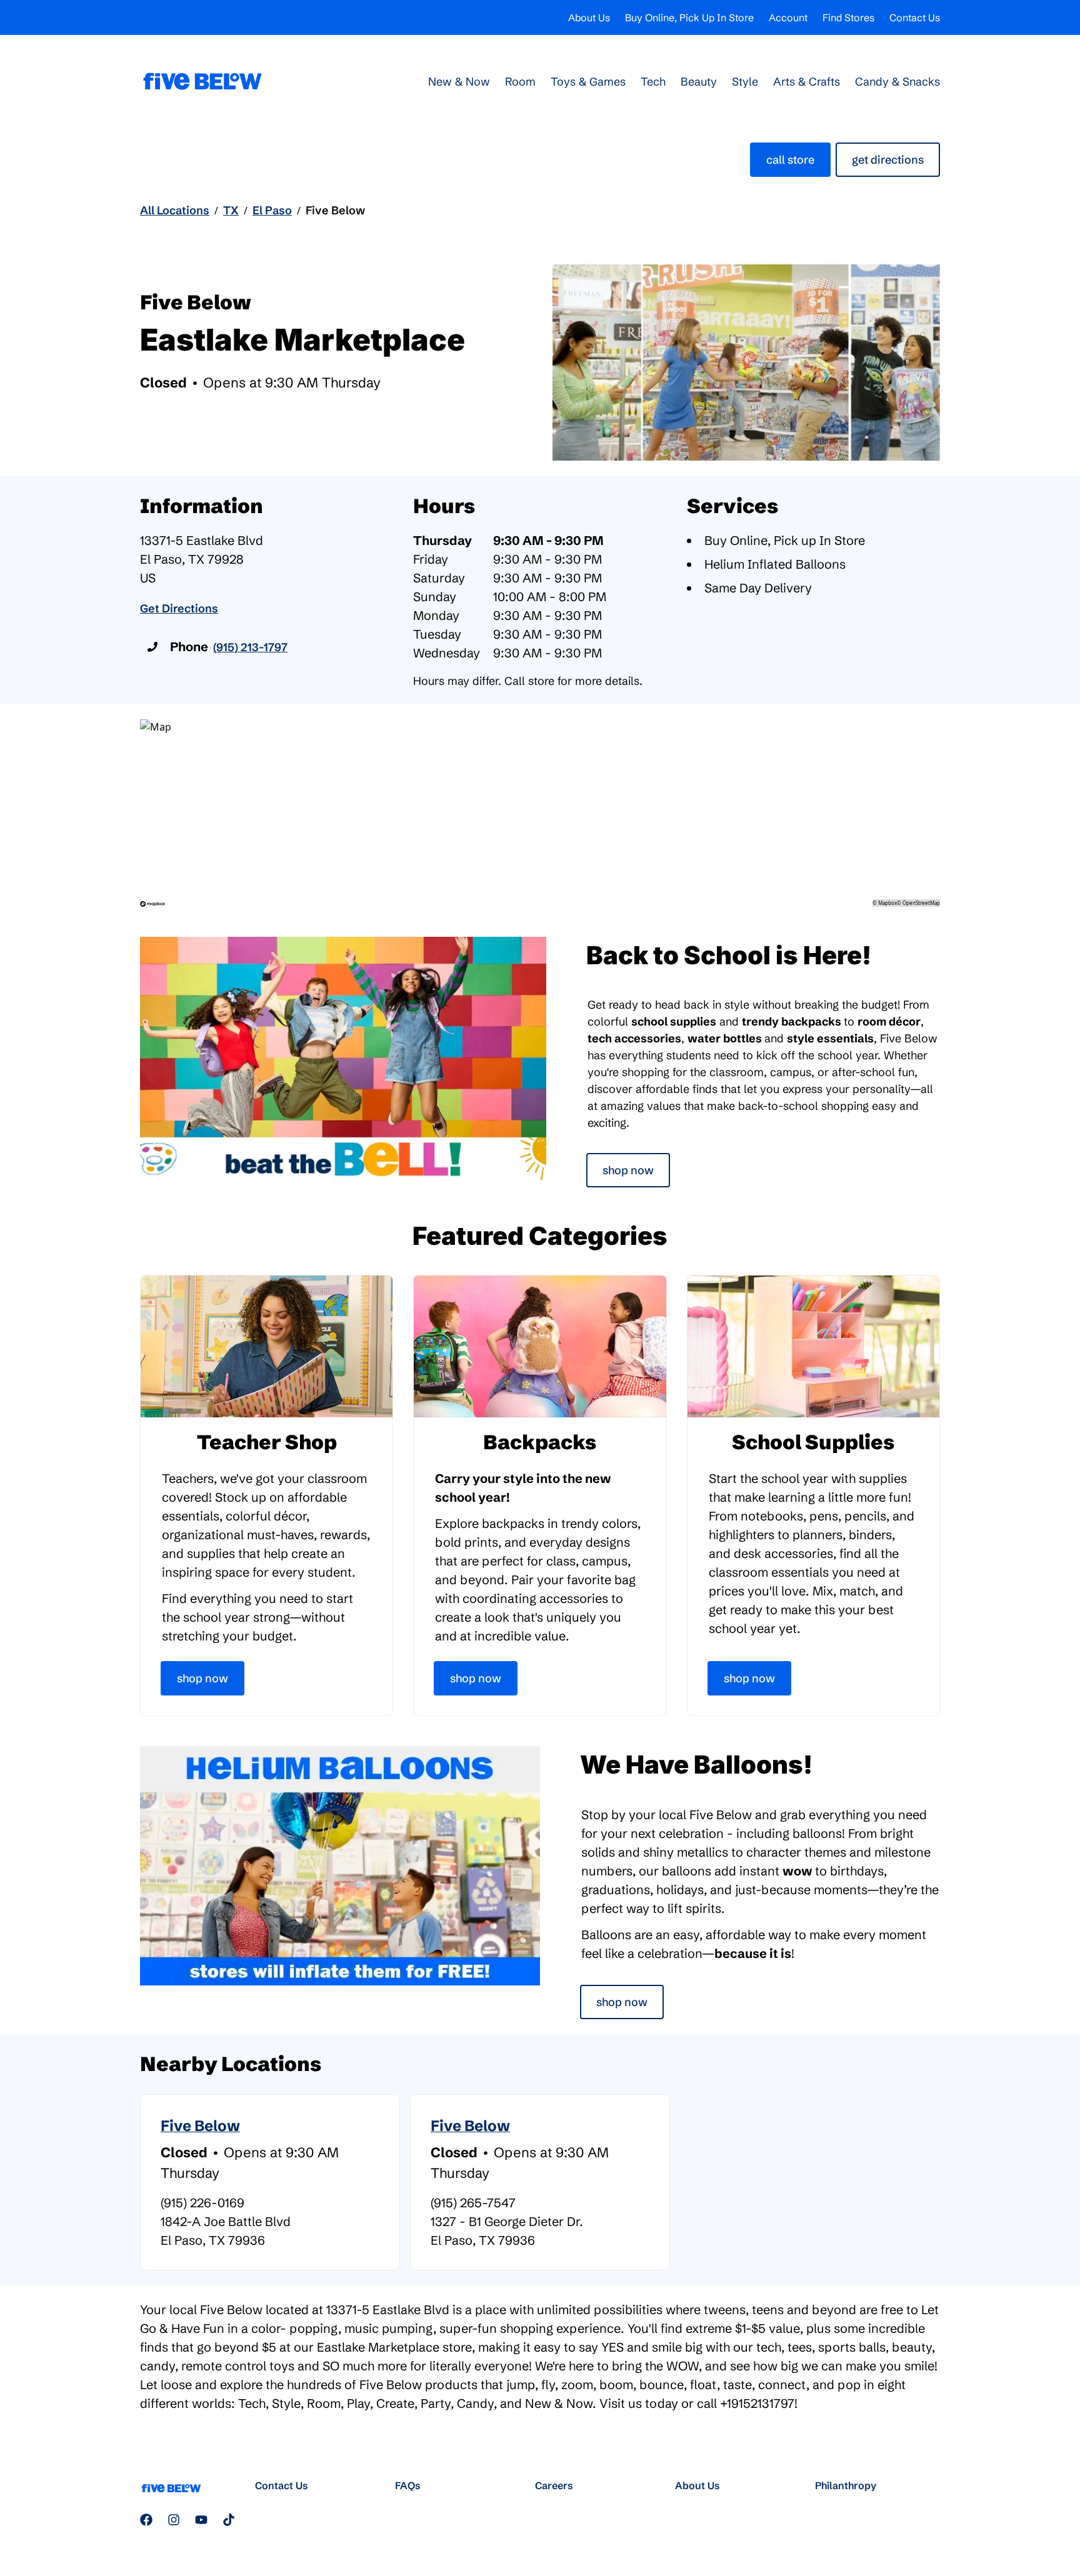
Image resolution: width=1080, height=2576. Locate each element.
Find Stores (848, 17)
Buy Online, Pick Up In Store (689, 17)
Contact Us (915, 17)
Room (520, 82)
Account (788, 17)
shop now (622, 2002)
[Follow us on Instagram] (174, 2520)
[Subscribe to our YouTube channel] (201, 2520)
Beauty (699, 82)
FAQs (408, 2485)
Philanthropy (846, 2485)
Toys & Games (588, 82)
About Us (589, 17)
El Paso (272, 210)
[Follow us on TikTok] (229, 2520)
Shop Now (628, 1170)
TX (231, 210)
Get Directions (888, 160)
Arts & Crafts (807, 82)
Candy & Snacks (897, 82)
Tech (653, 82)
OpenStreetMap (921, 903)
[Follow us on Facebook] (146, 2520)
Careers (554, 2485)
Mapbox (887, 903)
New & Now (459, 82)
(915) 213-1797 (250, 647)
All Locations (175, 210)
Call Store (790, 160)
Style (745, 82)
